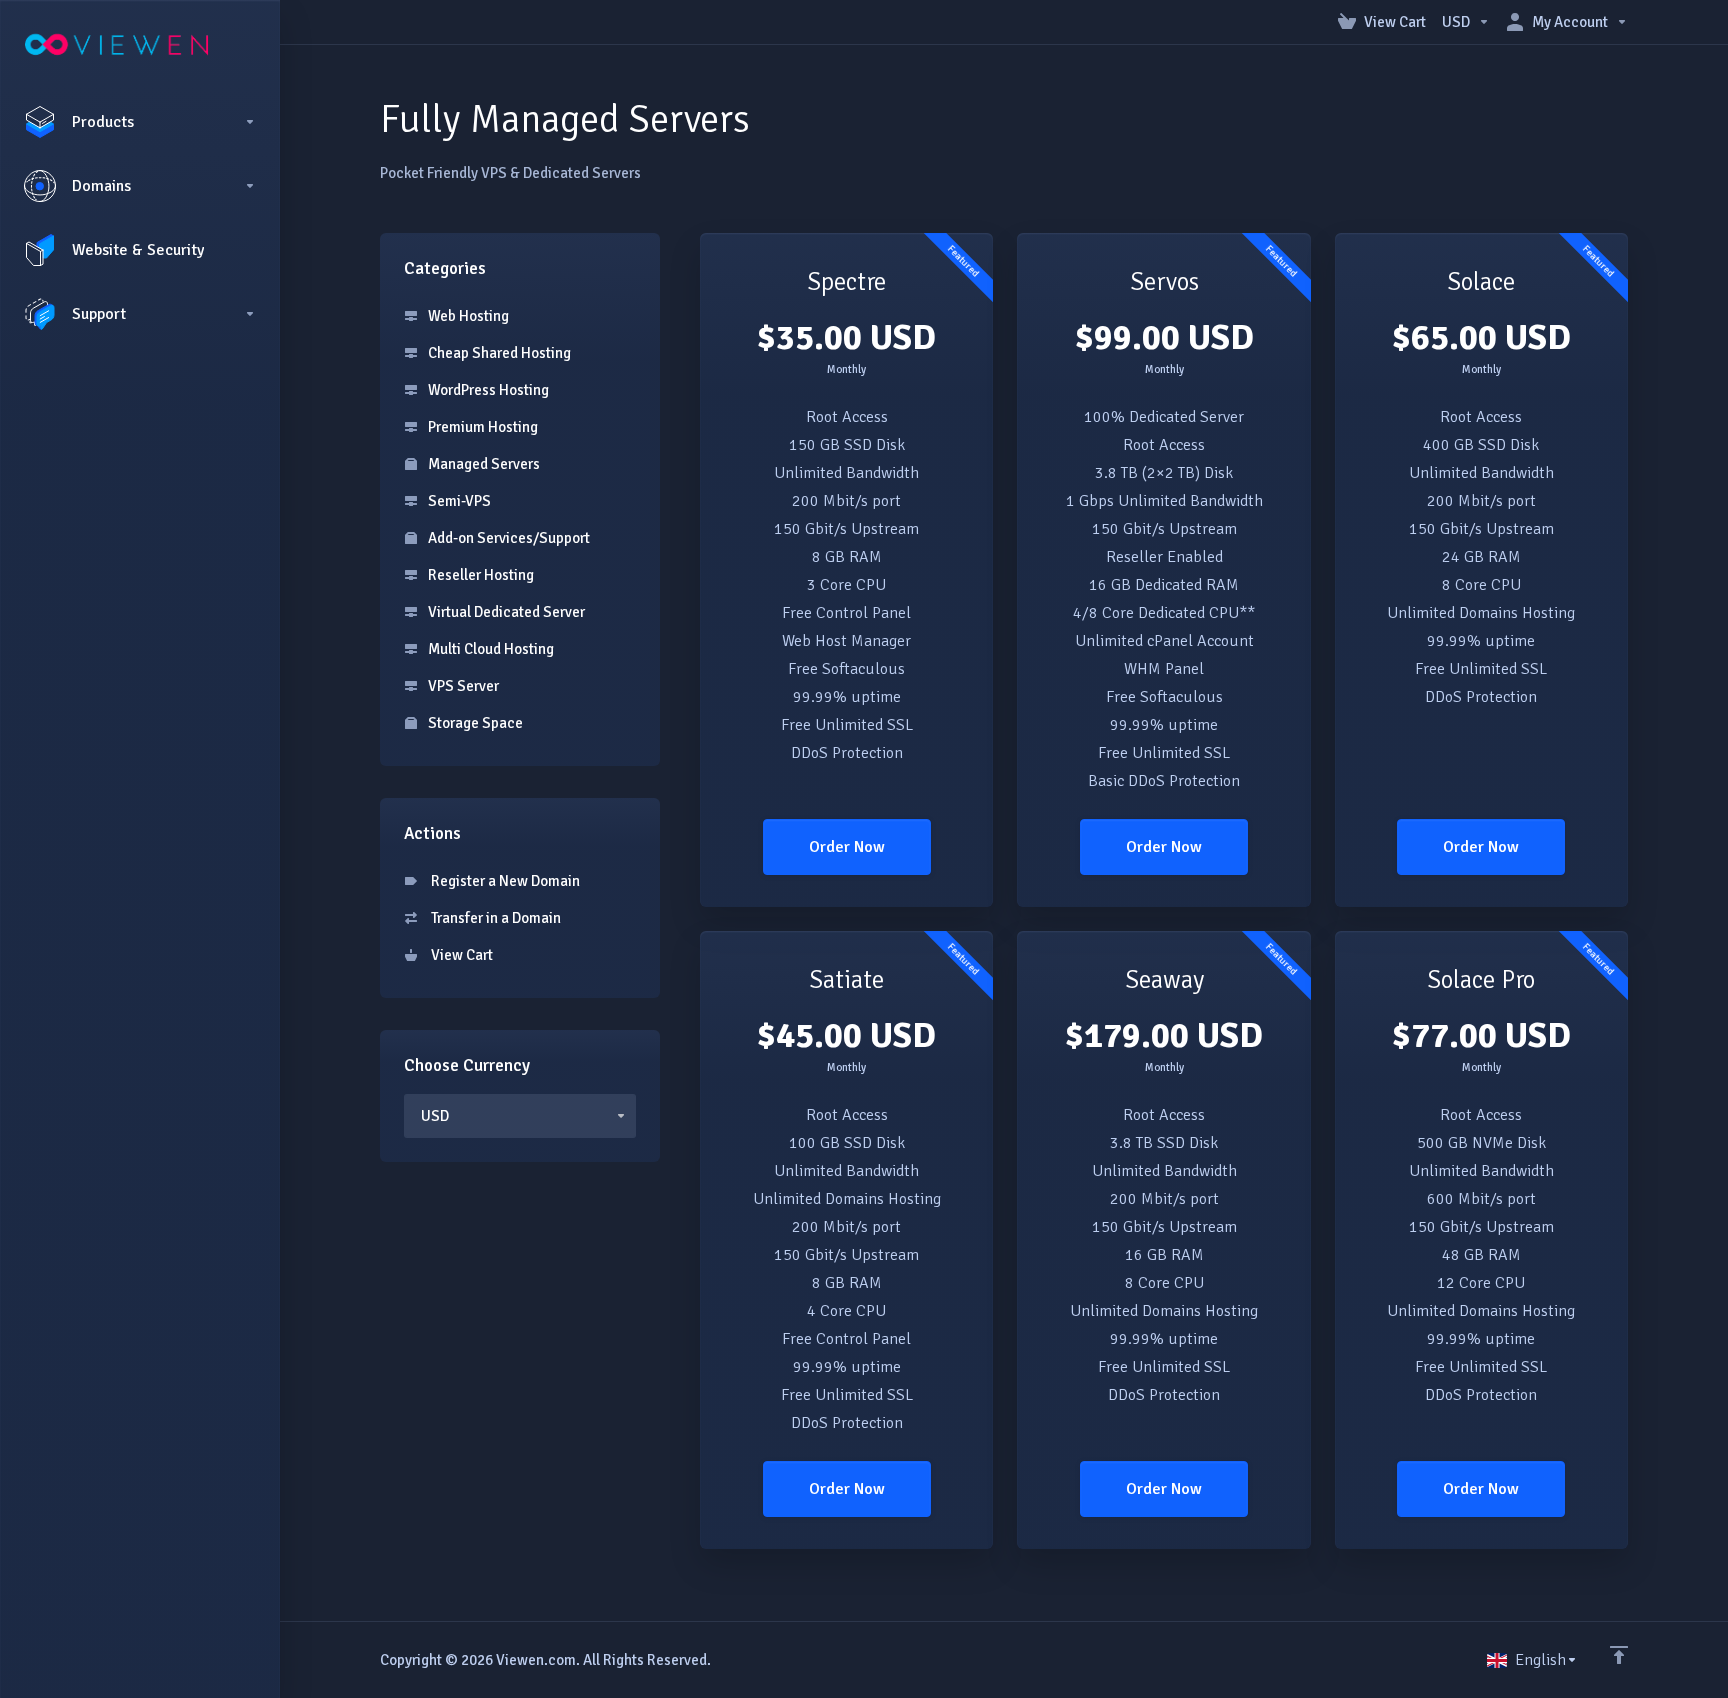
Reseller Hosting (479, 575)
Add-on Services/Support (507, 538)
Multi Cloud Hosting (489, 649)
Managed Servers (482, 464)
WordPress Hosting (487, 390)
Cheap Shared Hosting (498, 353)
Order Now (847, 847)
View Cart (459, 955)
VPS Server (462, 686)
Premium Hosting (481, 427)
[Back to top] (1619, 1655)
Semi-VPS (458, 501)
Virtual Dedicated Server (505, 612)
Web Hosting (467, 316)
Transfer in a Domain (493, 918)
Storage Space (474, 723)
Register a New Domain (502, 881)
